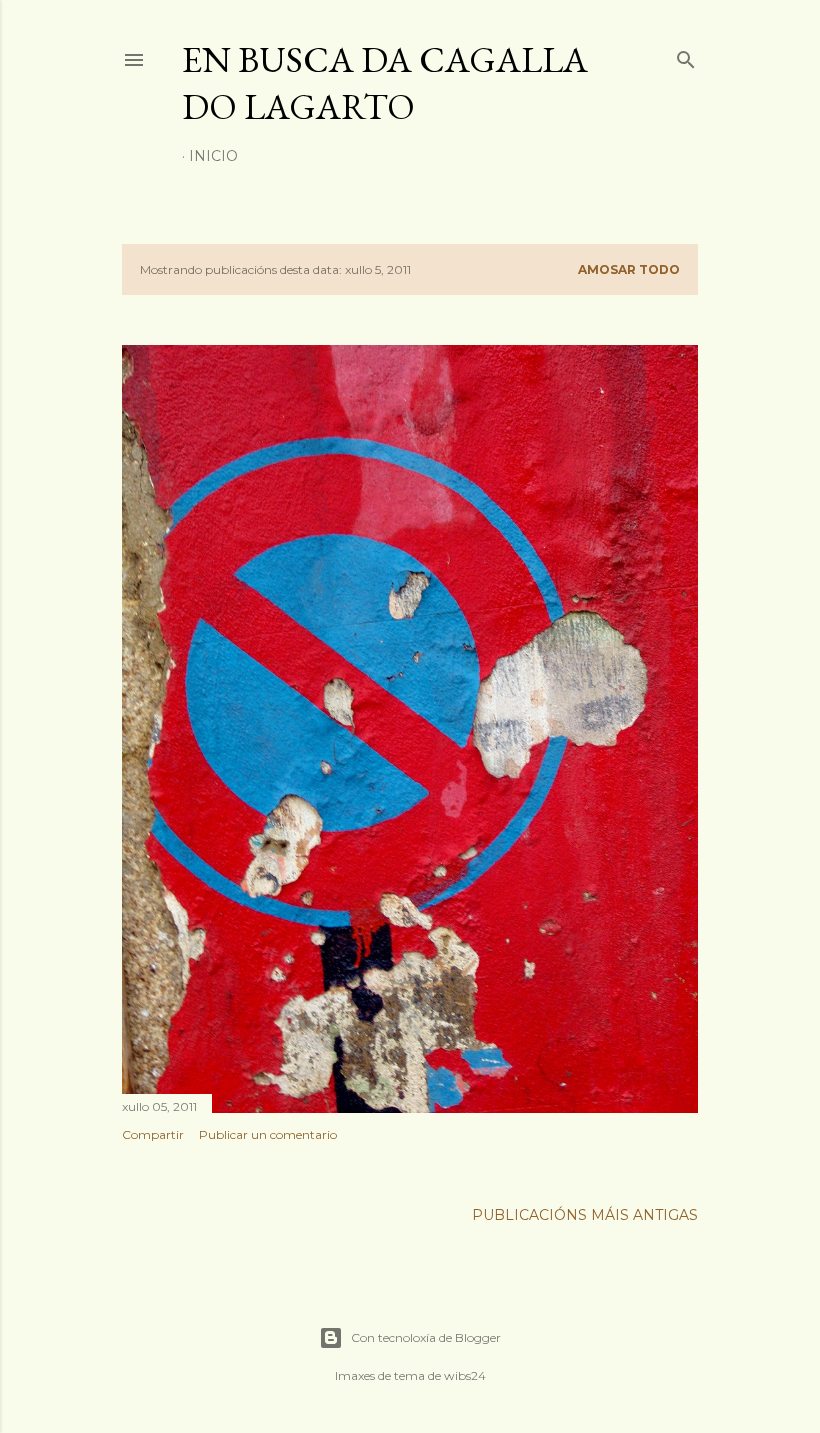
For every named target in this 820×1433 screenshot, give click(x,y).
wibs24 (465, 1375)
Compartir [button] (153, 1134)
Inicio (213, 156)
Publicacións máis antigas (585, 1215)
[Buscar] (686, 55)
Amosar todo (629, 269)
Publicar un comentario (268, 1134)
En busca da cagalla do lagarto (385, 83)
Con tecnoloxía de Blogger (426, 1337)
